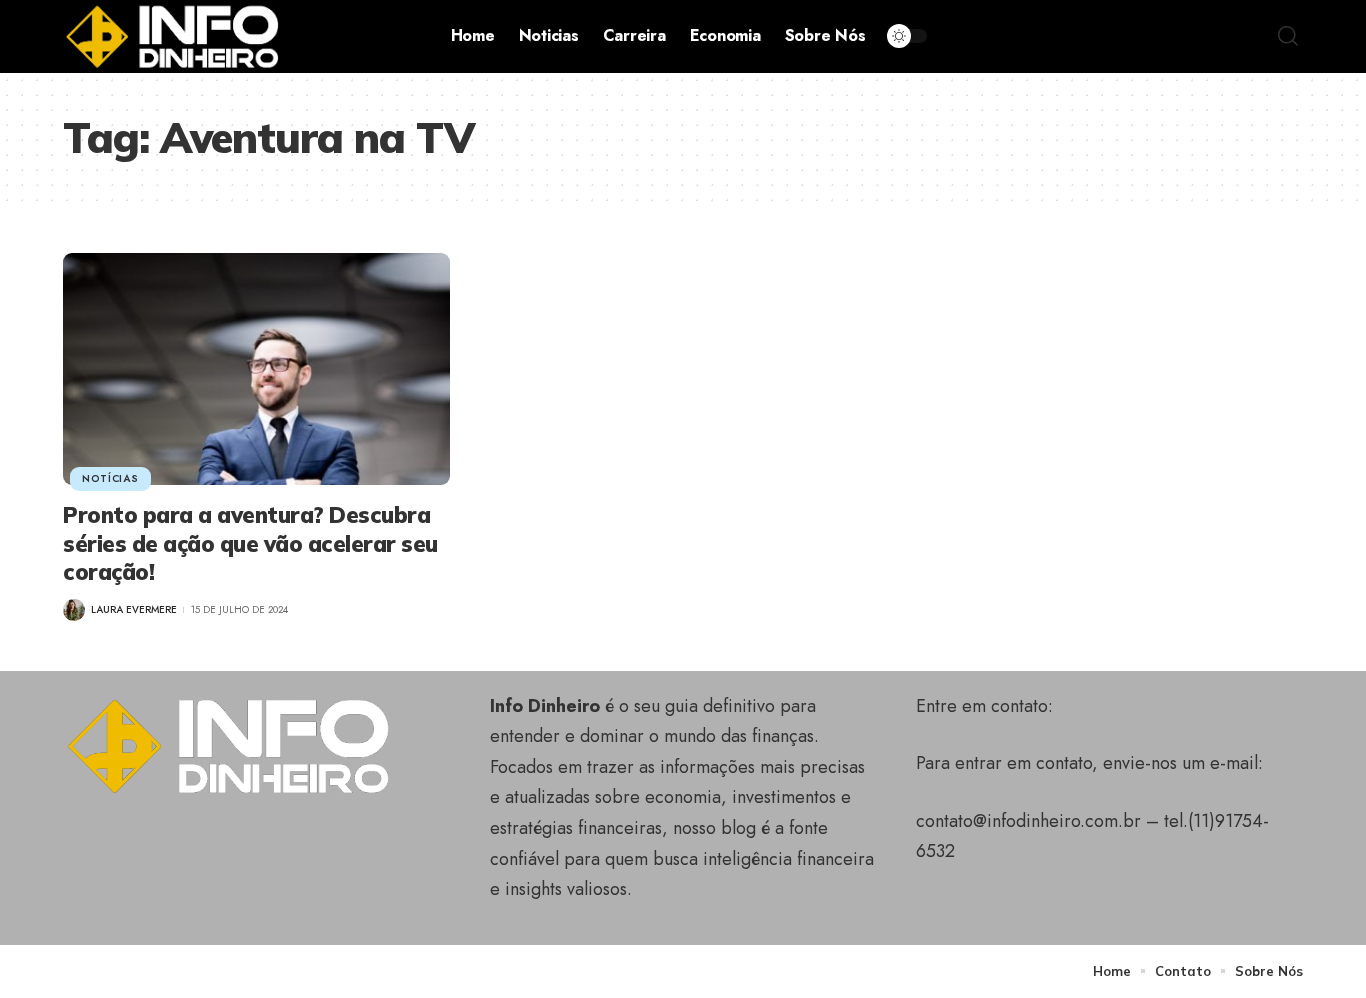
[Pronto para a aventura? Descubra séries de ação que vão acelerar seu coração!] (256, 369)
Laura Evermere (134, 609)
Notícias (110, 478)
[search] (1288, 36)
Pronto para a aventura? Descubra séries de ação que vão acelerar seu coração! (250, 543)
